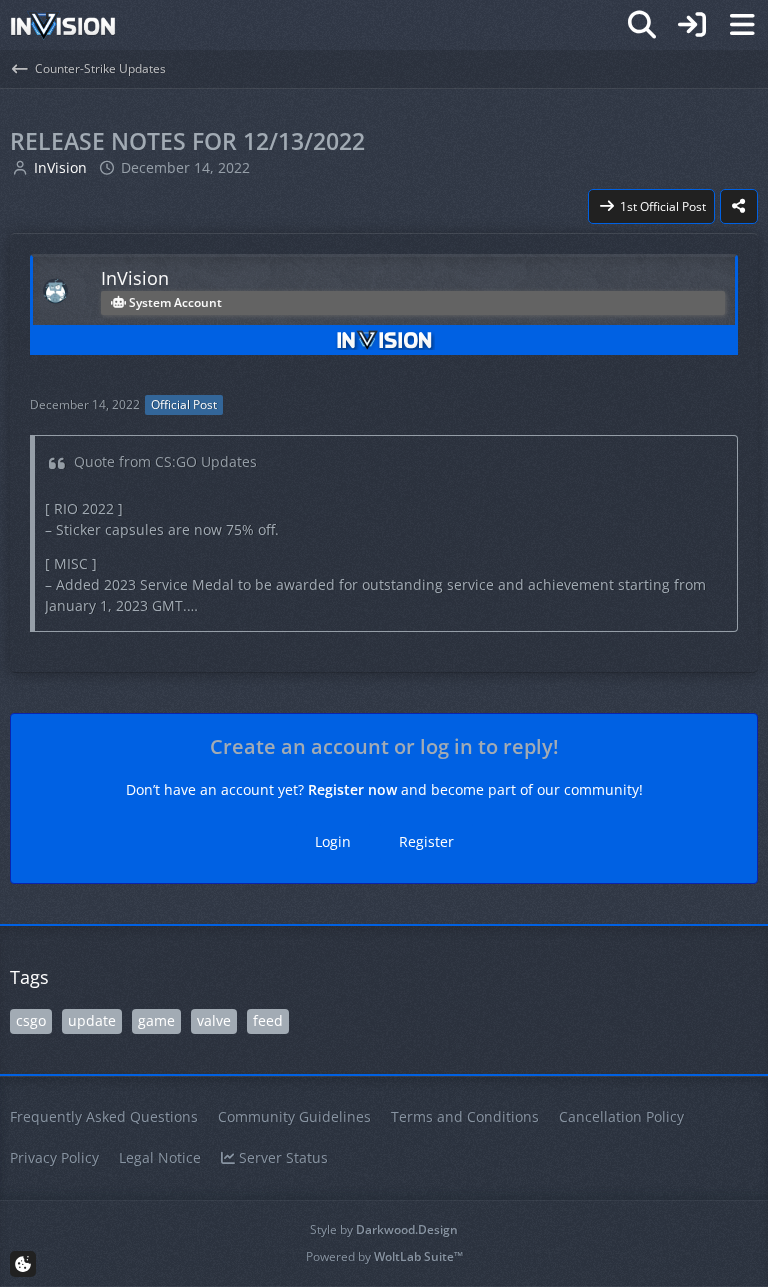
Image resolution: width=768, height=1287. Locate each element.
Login (333, 841)
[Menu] (742, 25)
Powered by (384, 1256)
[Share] (739, 207)
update (92, 1020)
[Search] (642, 25)
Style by (384, 1229)
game (156, 1020)
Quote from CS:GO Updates (165, 461)
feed (268, 1020)
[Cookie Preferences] (23, 1264)
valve (214, 1020)
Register (426, 841)
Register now (352, 789)
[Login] (692, 25)
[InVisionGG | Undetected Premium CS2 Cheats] (63, 25)
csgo (31, 1020)
